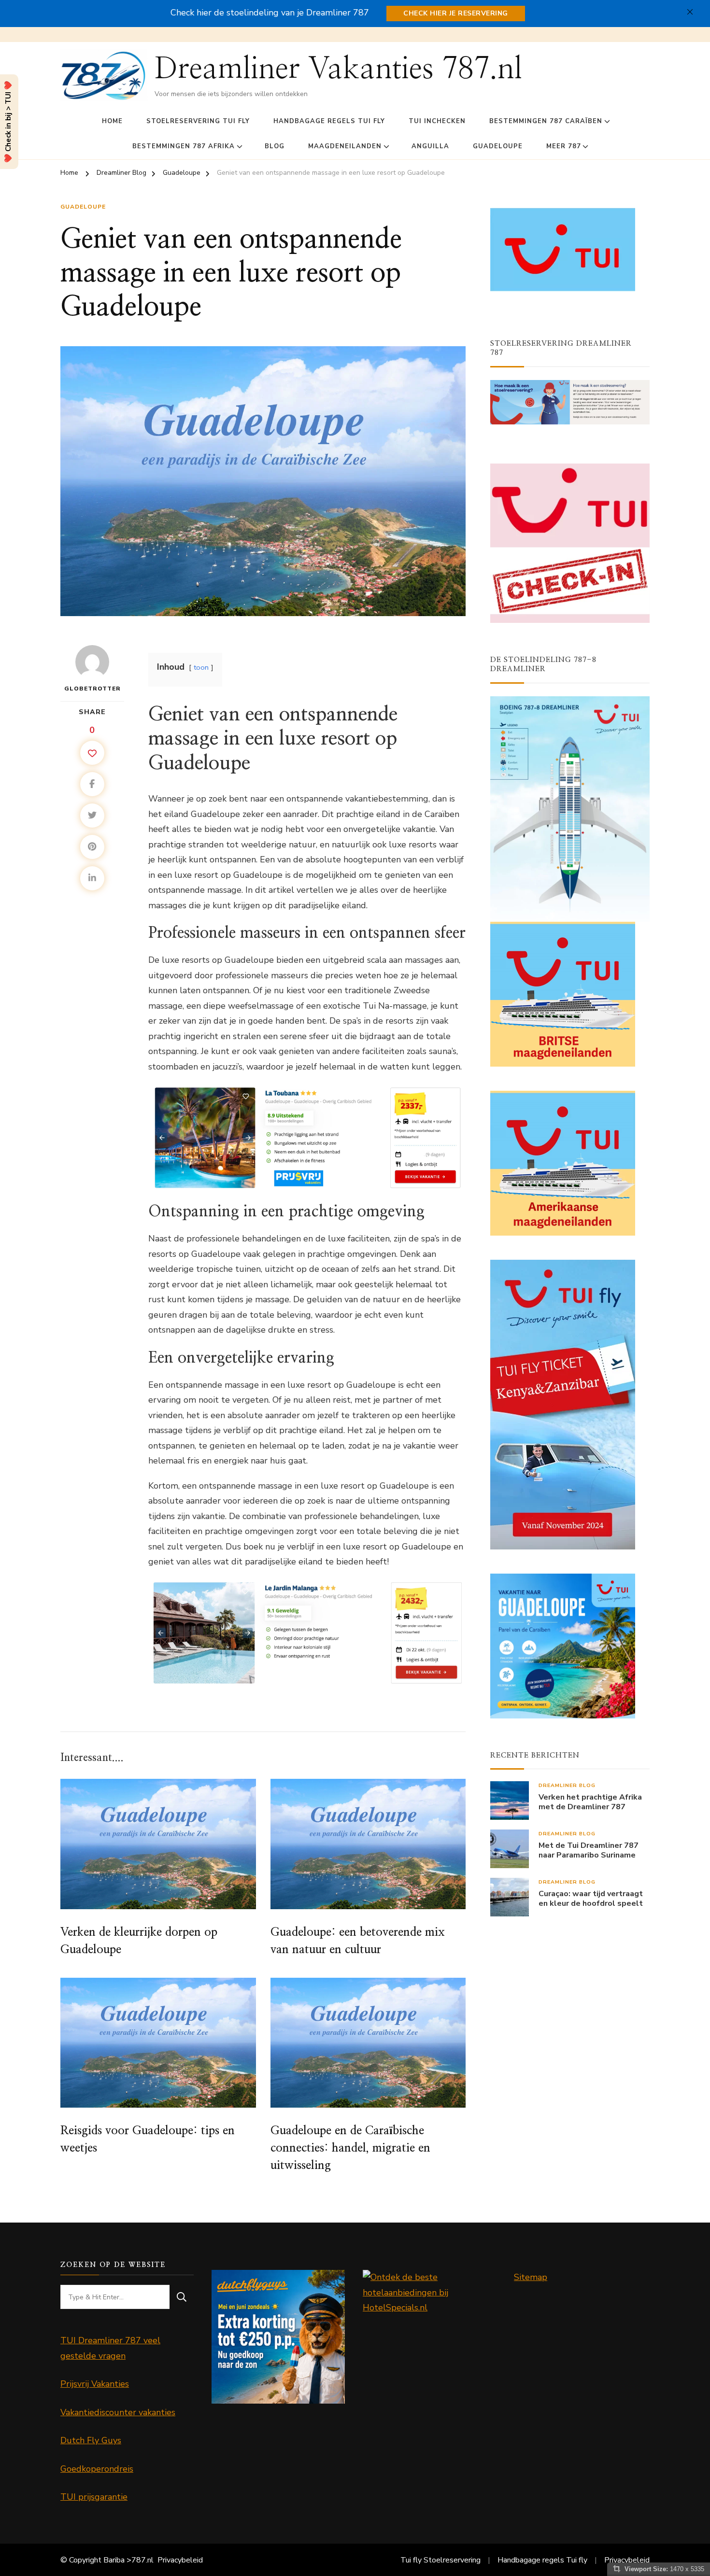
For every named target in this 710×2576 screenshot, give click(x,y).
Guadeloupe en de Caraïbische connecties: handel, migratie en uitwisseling (350, 2148)
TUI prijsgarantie (94, 2497)
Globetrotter (92, 689)
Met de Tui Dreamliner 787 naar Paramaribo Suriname (589, 1851)
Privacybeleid (180, 2560)
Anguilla (430, 146)
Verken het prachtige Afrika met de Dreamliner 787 (590, 1802)
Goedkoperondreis (97, 2469)
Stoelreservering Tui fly (198, 121)
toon (201, 667)
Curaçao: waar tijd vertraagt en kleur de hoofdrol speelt (591, 1899)
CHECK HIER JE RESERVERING (456, 13)
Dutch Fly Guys (91, 2440)
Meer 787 (564, 146)
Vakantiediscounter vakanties (118, 2412)
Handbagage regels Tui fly (329, 121)
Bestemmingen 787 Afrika (184, 146)
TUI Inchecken (437, 121)
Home (112, 121)
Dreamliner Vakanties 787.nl (338, 69)
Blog (275, 146)
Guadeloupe (498, 146)
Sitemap (531, 2277)
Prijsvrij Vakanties (95, 2384)
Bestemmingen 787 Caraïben (546, 121)
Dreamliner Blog (567, 1785)
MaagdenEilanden (345, 146)
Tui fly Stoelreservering (440, 2560)
